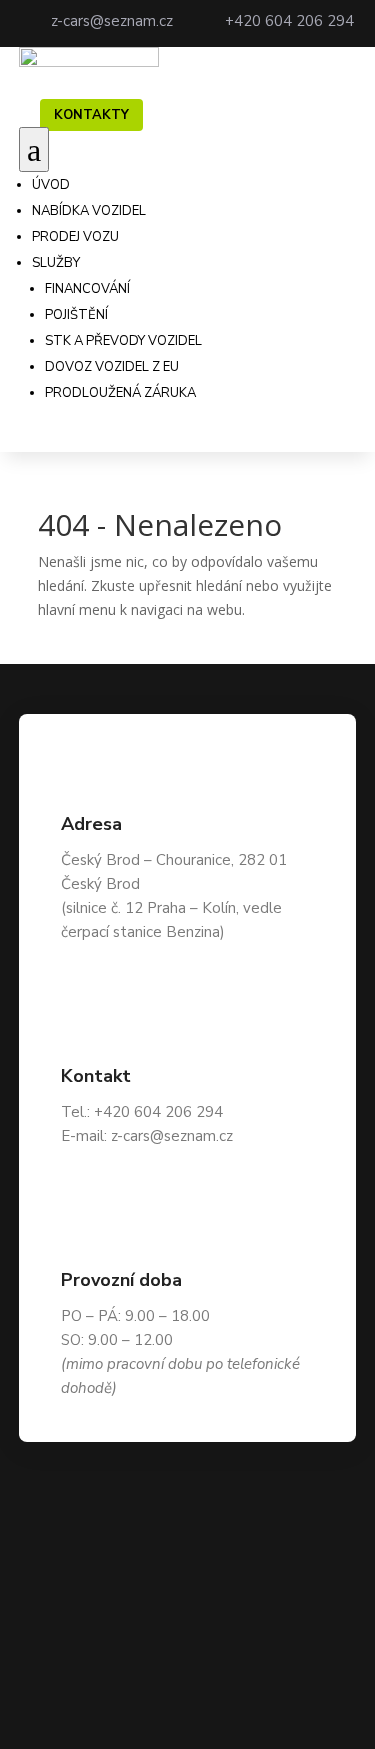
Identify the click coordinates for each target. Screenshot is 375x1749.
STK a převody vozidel (123, 341)
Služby (56, 263)
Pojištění (76, 315)
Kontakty (91, 115)
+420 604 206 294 (289, 21)
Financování (87, 289)
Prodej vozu (75, 237)
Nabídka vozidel (89, 211)
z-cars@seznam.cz (112, 21)
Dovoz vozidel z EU (112, 367)
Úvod (51, 185)
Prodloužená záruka (120, 393)
